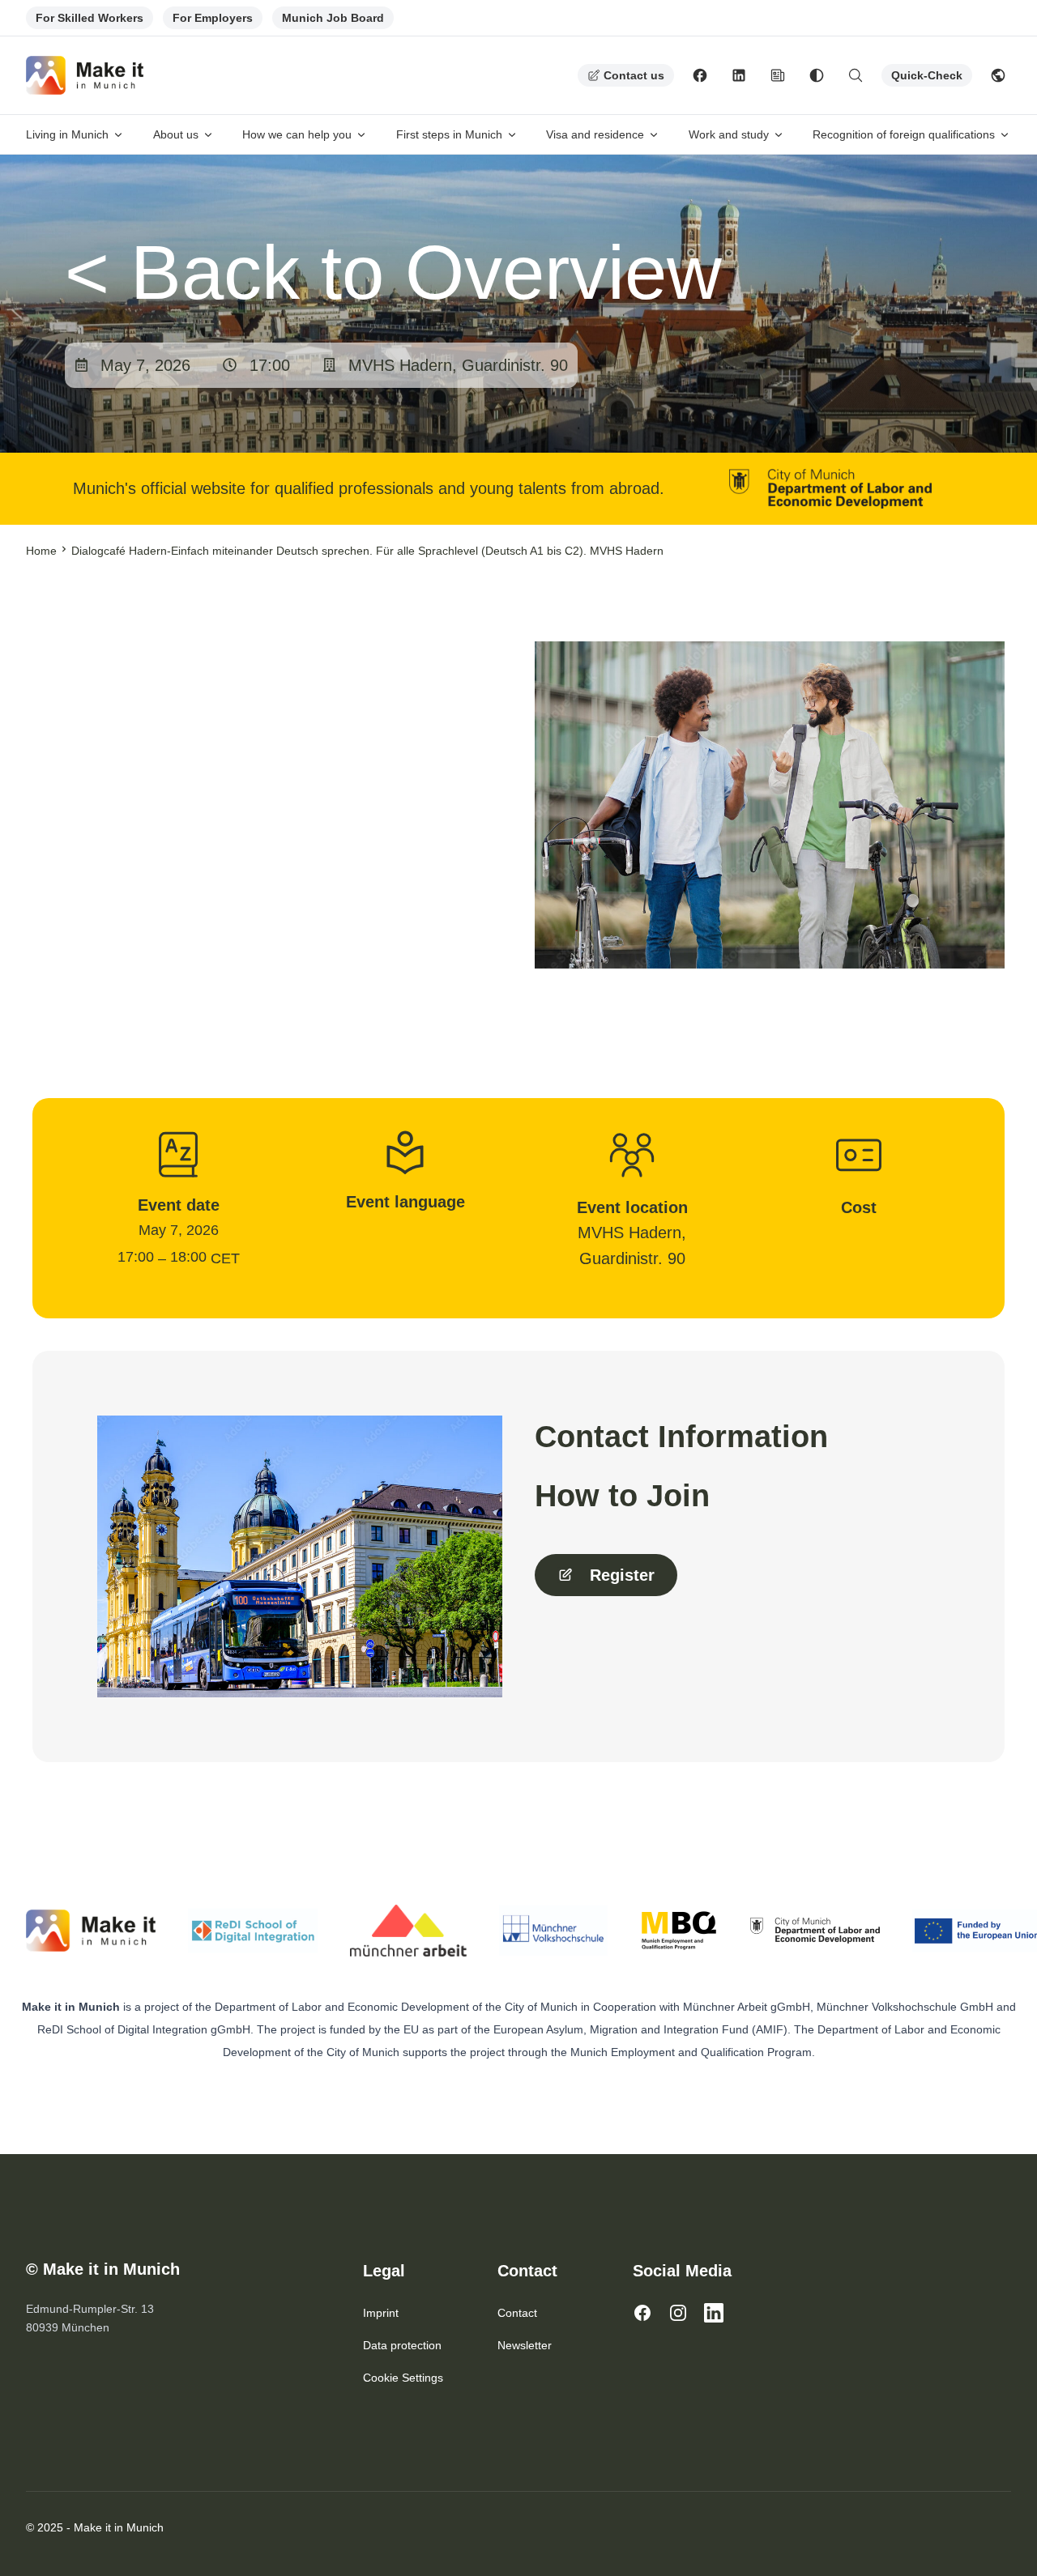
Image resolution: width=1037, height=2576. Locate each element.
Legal (384, 2271)
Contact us (634, 75)
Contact (527, 2271)
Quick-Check (927, 75)
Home (41, 551)
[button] (606, 1575)
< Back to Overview (393, 273)
